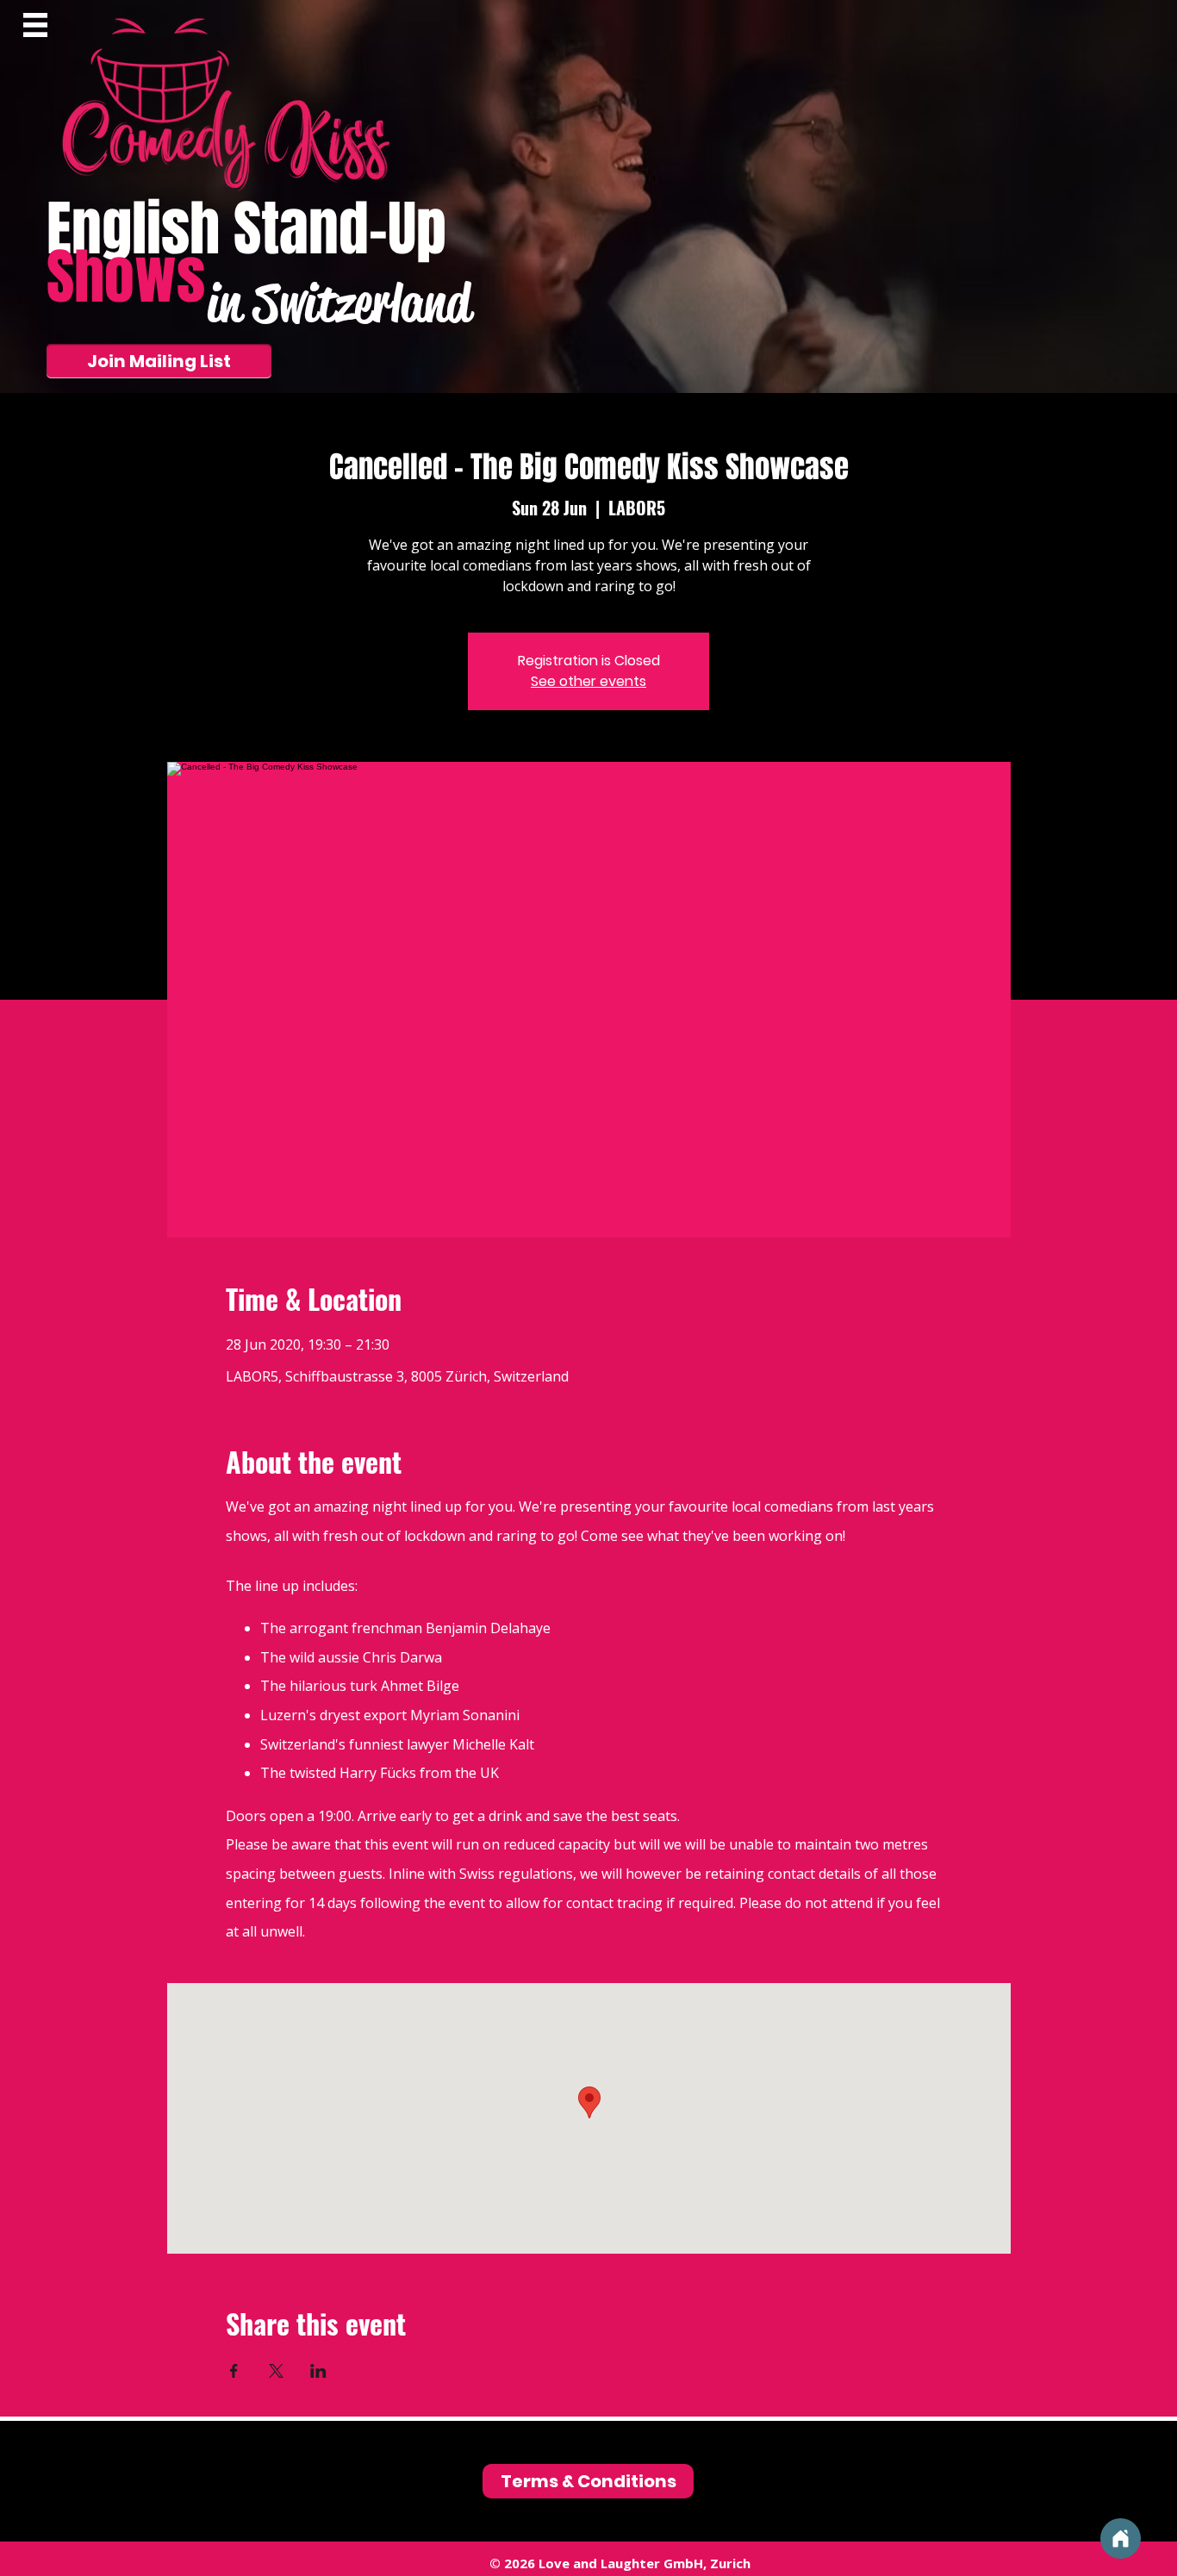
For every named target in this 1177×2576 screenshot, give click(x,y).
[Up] (1121, 2539)
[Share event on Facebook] (234, 2371)
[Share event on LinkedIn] (318, 2371)
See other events (588, 681)
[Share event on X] (276, 2371)
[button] (35, 25)
